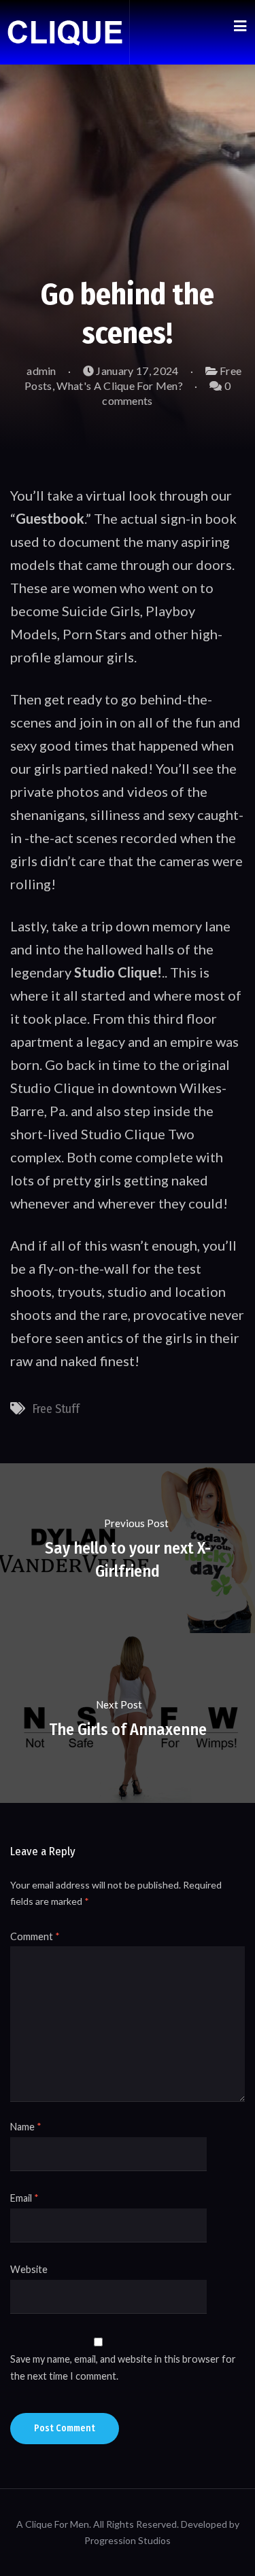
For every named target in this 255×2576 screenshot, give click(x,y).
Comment (35, 1936)
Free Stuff (56, 1409)
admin (40, 371)
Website (29, 2269)
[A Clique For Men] (65, 32)
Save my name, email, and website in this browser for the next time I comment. (123, 2367)
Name (26, 2127)
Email (24, 2198)
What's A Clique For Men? (120, 386)
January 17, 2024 (136, 371)
